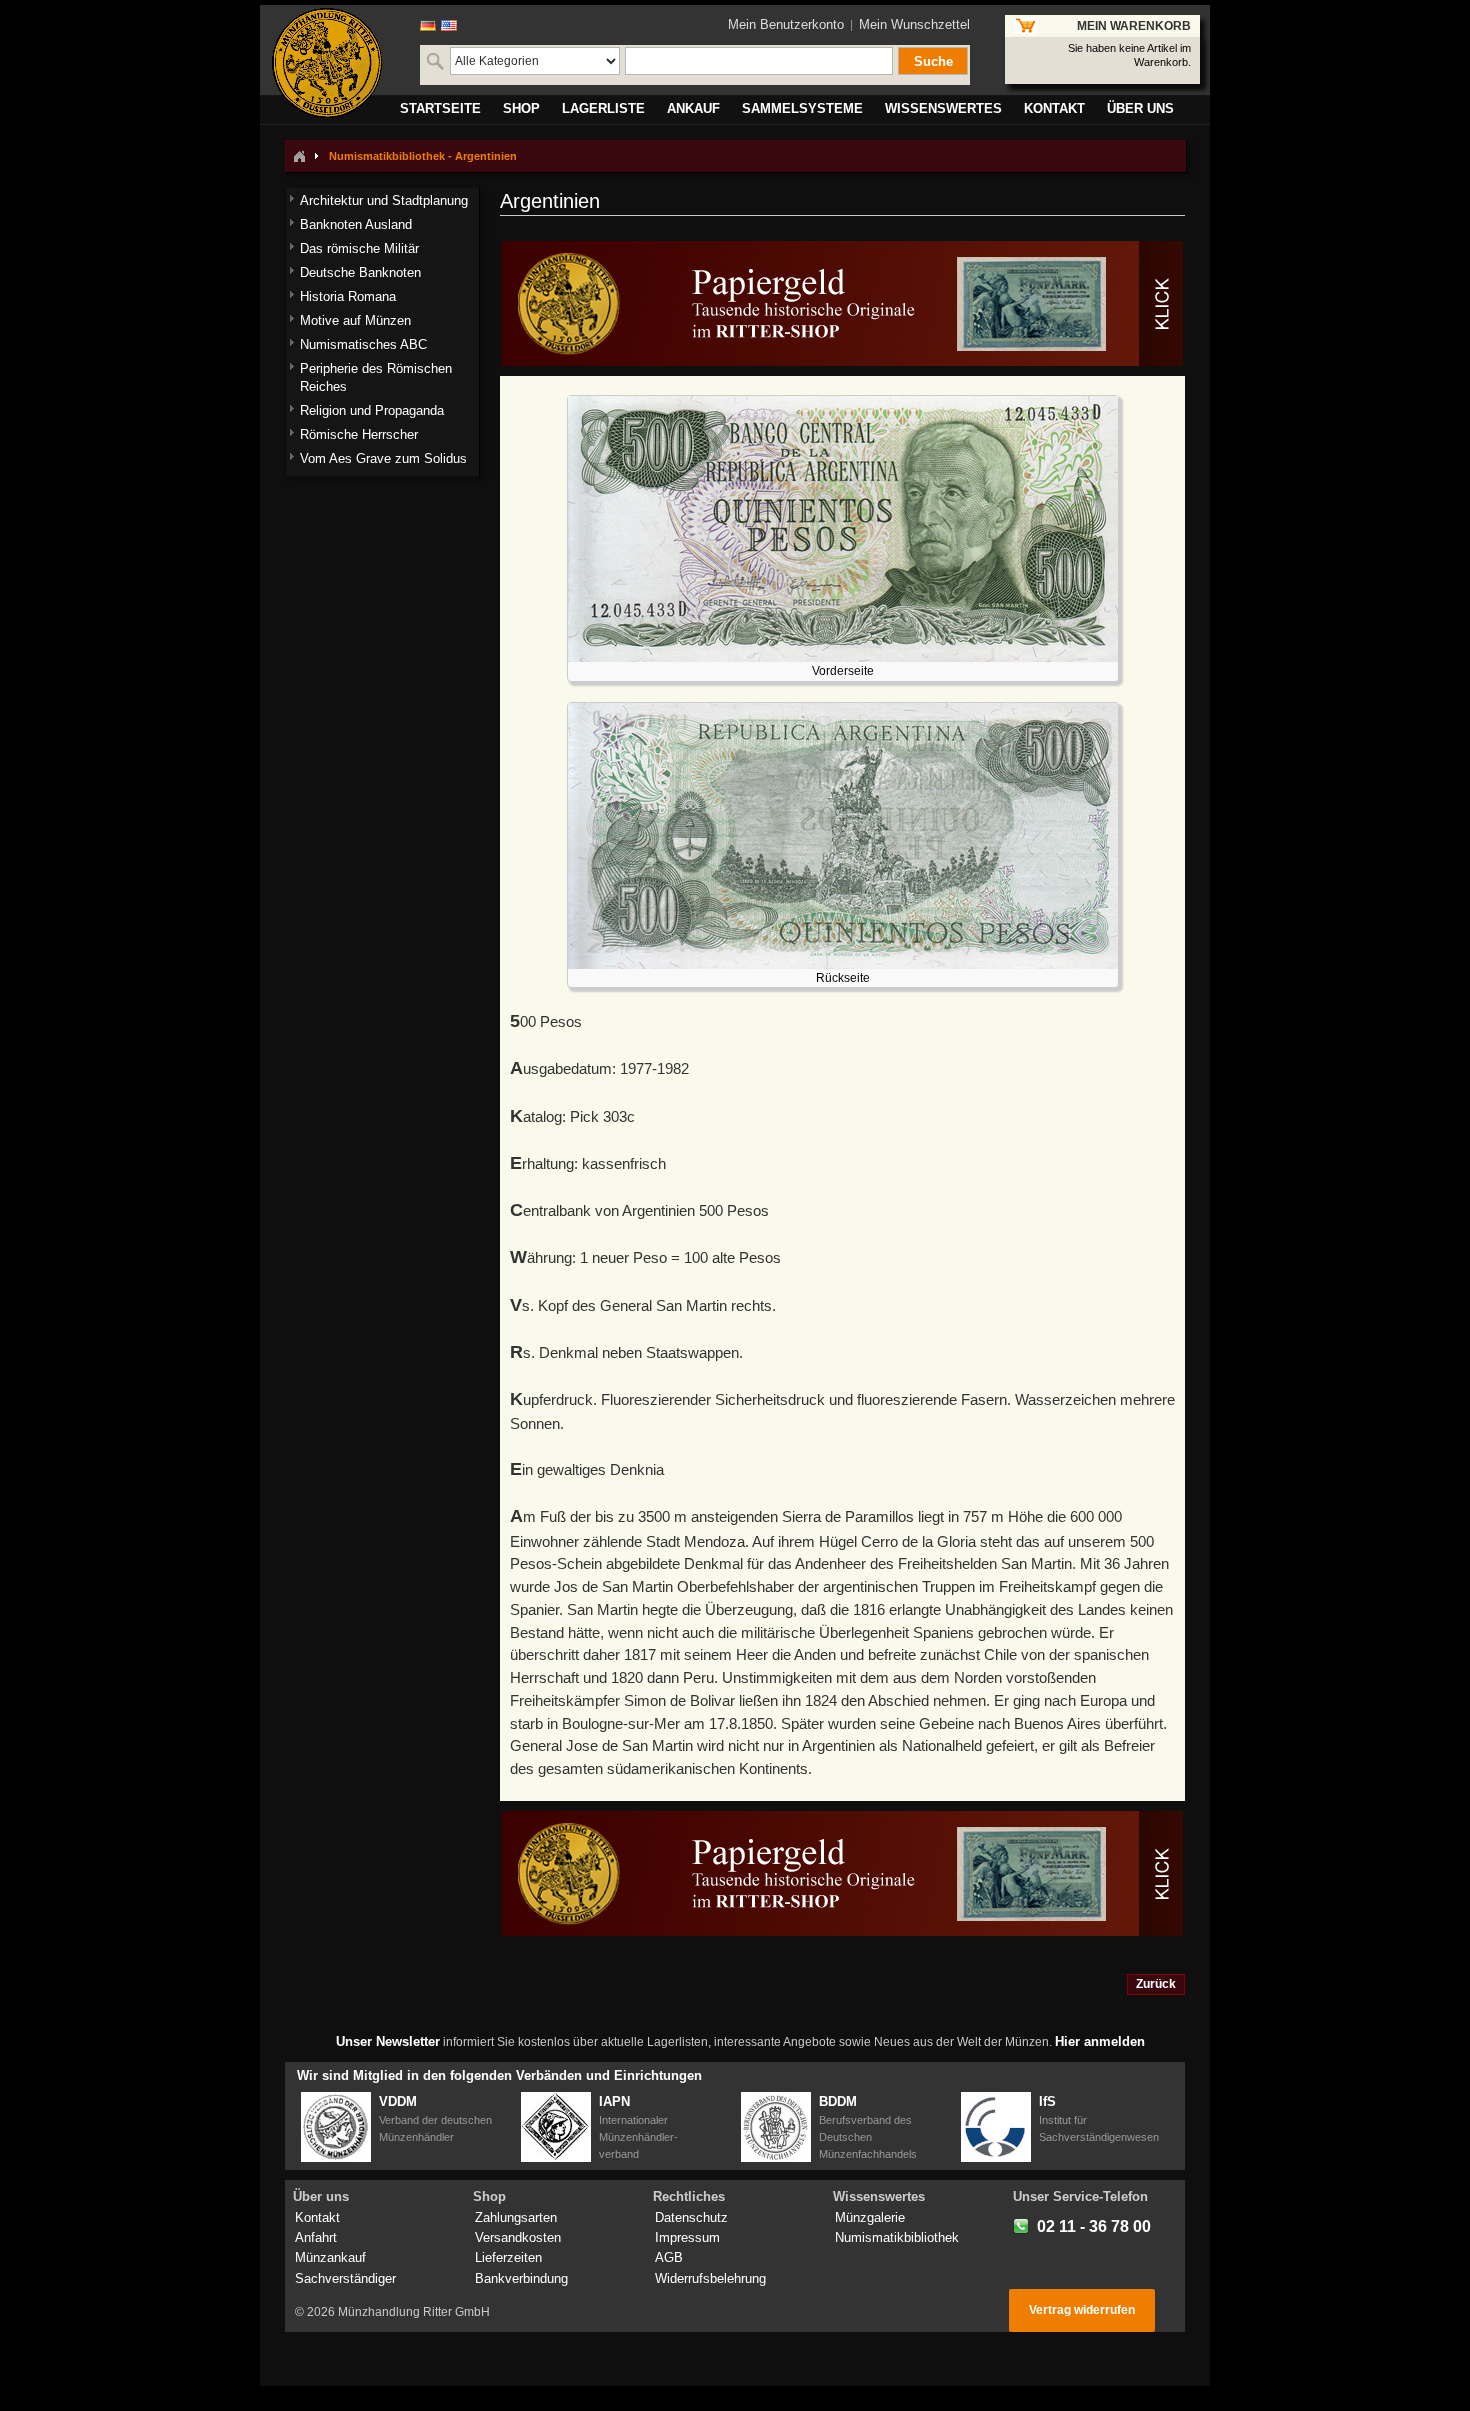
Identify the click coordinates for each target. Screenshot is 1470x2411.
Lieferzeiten (508, 2257)
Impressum (687, 2237)
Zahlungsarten (516, 2217)
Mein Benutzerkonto (786, 24)
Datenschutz (691, 2217)
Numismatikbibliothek (897, 2237)
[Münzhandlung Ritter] (327, 63)
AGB (669, 2257)
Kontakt (317, 2217)
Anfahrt (316, 2237)
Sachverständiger (345, 2278)
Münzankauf (330, 2257)
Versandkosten (518, 2237)
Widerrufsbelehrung (710, 2278)
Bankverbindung (521, 2278)
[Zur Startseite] (299, 156)
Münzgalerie (870, 2217)
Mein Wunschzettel (914, 24)
